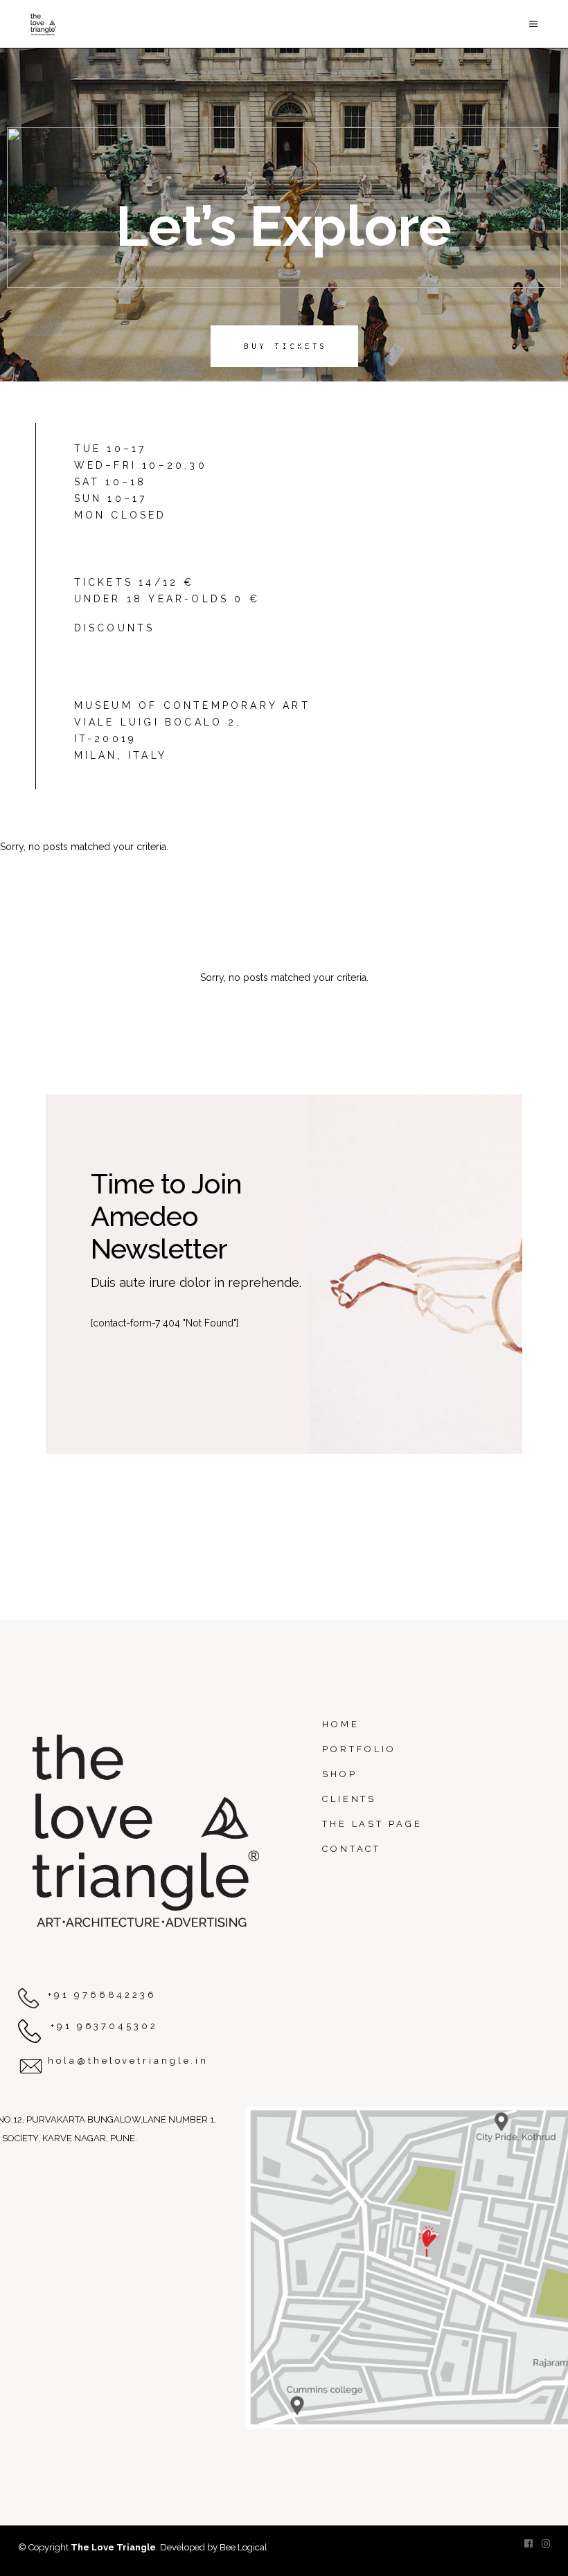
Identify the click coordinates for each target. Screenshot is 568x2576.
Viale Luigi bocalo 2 (156, 722)
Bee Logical (243, 2547)
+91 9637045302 (104, 2026)
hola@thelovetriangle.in (128, 2061)
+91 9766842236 (102, 1995)
